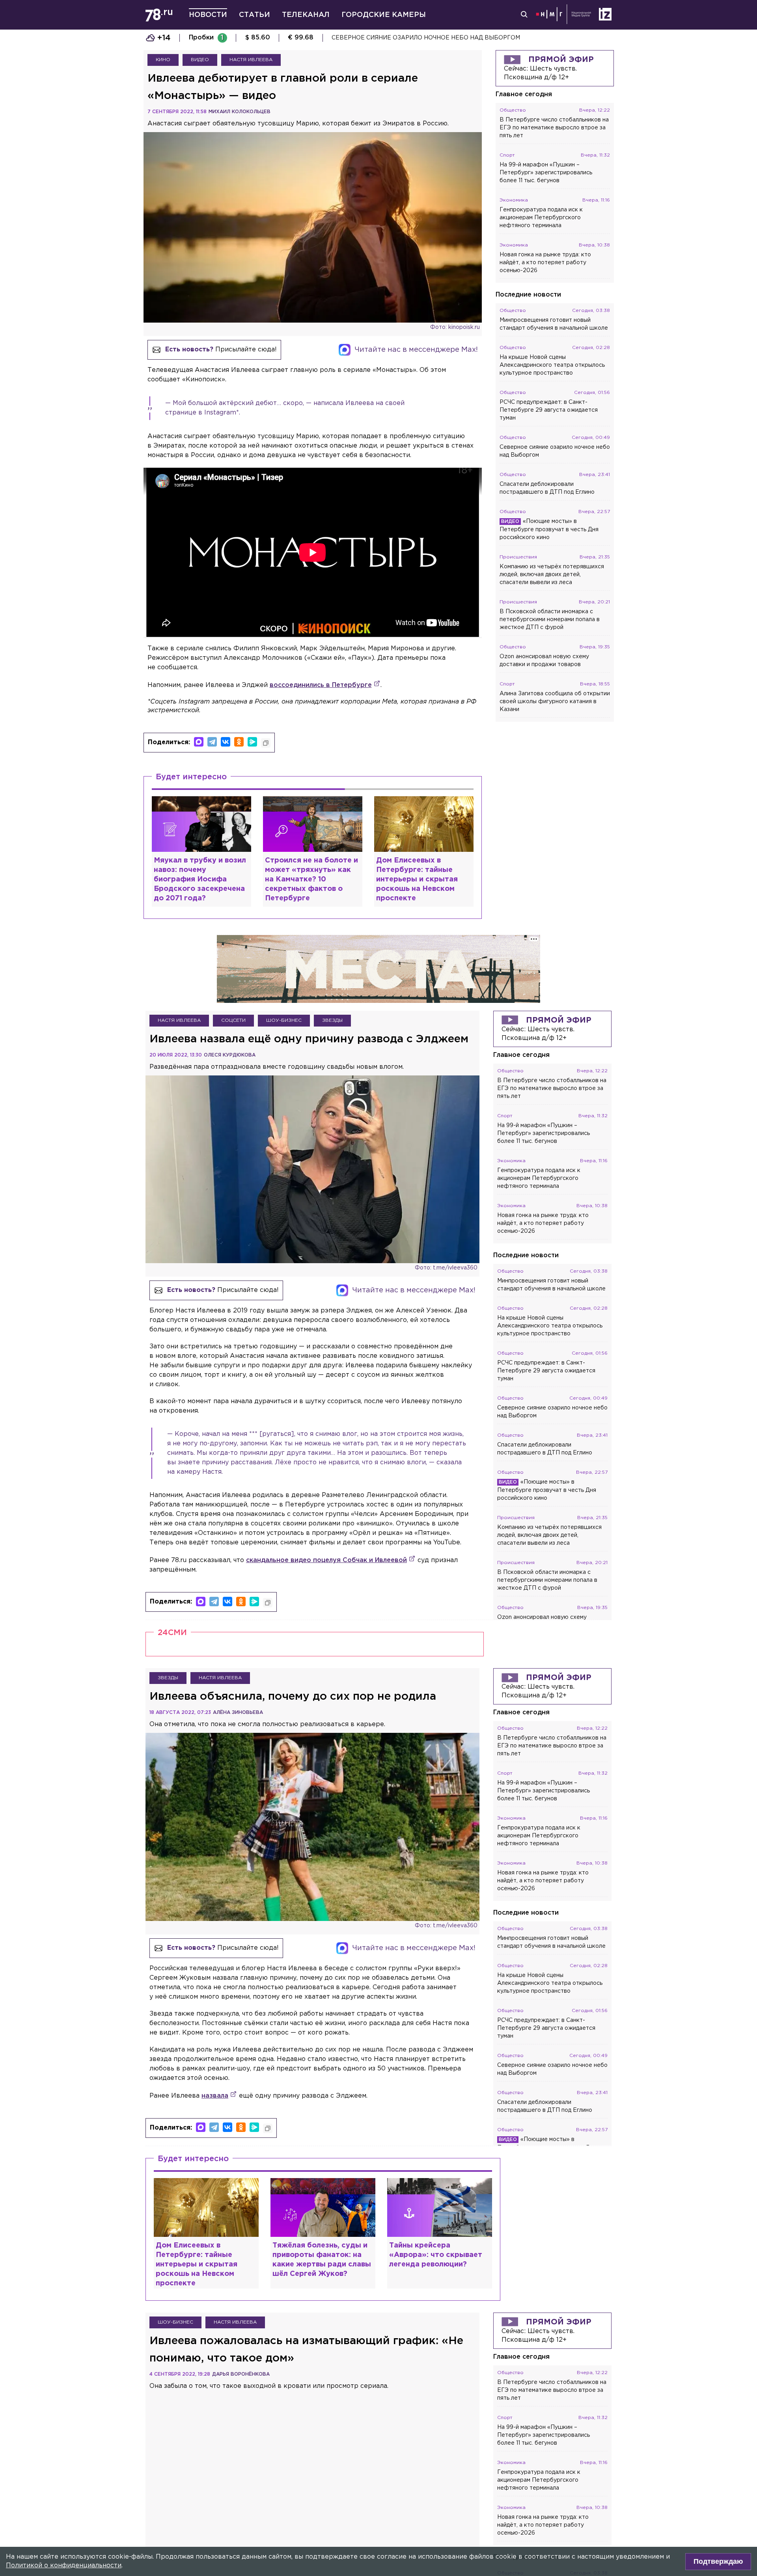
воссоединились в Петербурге (321, 685)
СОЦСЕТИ (233, 1020)
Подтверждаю (718, 2561)
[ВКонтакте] (226, 742)
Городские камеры (384, 15)
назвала (215, 2096)
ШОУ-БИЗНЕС (284, 1020)
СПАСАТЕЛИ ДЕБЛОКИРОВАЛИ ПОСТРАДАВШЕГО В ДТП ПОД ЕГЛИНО (439, 38)
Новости (208, 15)
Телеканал (306, 15)
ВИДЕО (200, 60)
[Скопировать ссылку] (266, 743)
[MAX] (199, 742)
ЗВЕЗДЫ (332, 1020)
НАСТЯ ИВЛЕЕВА (251, 60)
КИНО (163, 60)
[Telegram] (212, 742)
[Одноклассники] (239, 742)
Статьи (255, 15)
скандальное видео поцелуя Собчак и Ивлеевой (326, 1560)
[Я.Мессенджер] (252, 742)
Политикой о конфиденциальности (64, 2566)
